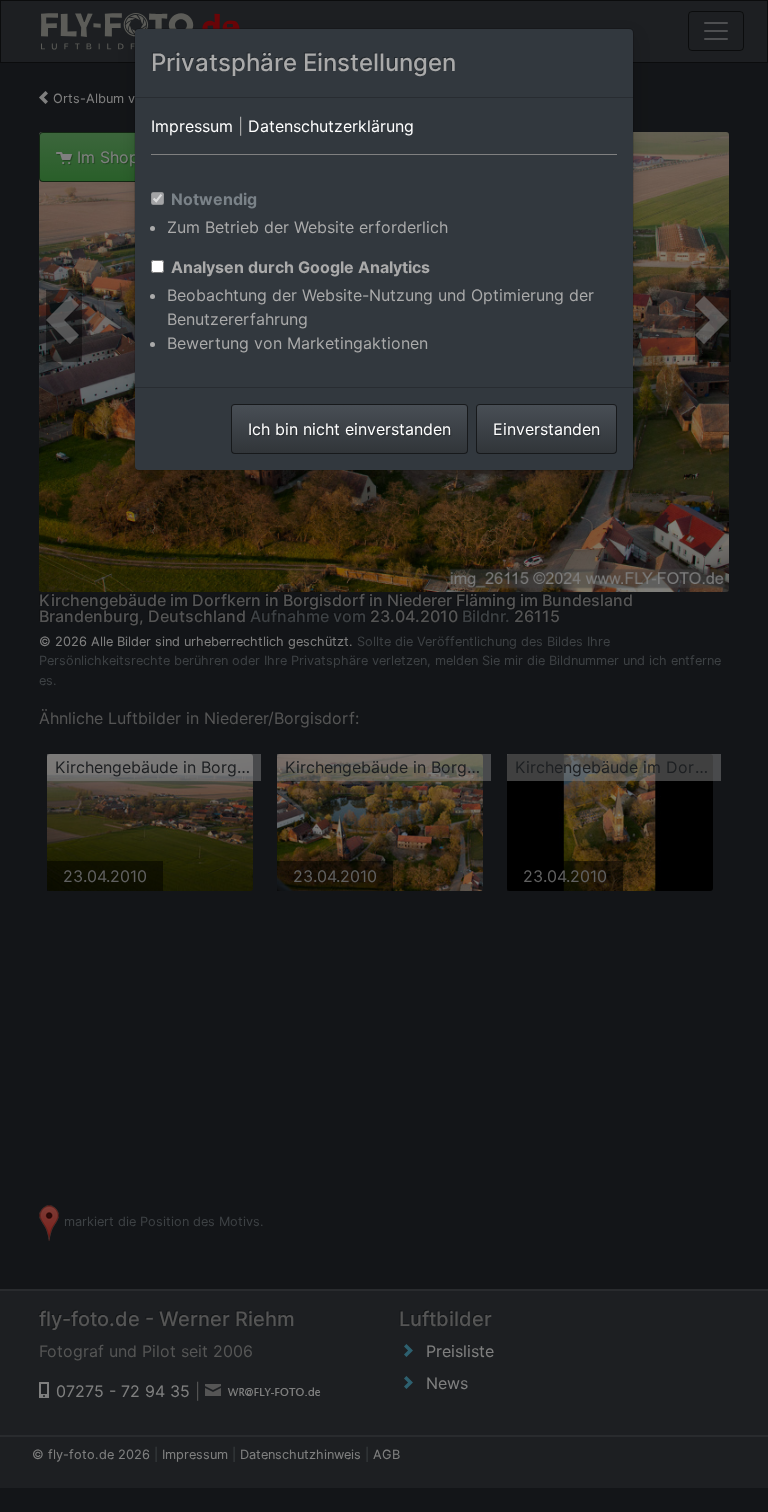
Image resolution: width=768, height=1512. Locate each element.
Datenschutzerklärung (331, 126)
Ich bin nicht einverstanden (349, 429)
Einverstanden (546, 429)
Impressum (192, 126)
